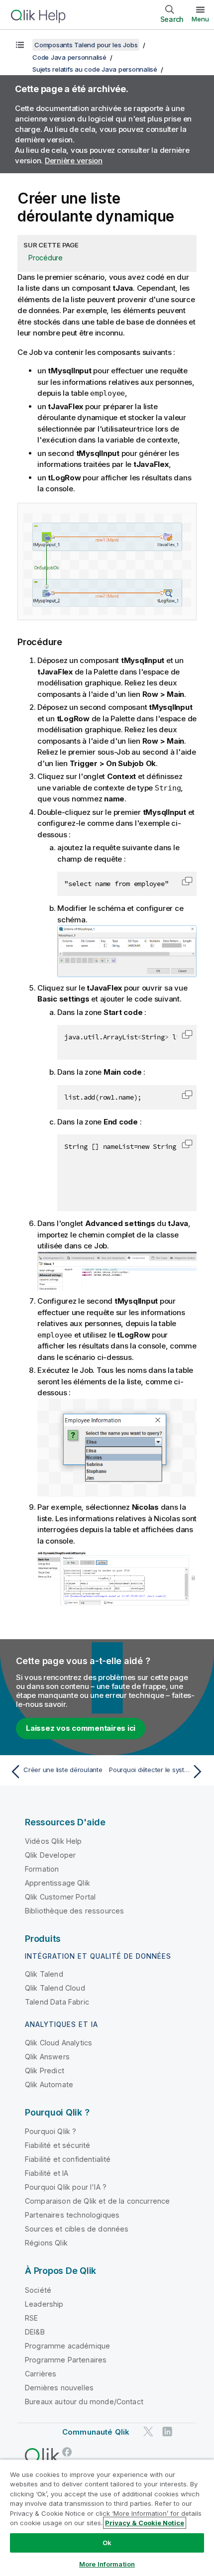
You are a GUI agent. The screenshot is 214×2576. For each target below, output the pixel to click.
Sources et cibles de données (77, 2229)
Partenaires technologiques (72, 2215)
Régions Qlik (46, 2243)
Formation (42, 1869)
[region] (107, 2518)
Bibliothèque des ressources (74, 1911)
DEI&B (35, 2332)
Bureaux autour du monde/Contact (84, 2402)
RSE (31, 2318)
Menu (200, 19)
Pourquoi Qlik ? (51, 2131)
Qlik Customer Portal (60, 1897)
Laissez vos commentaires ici (81, 1728)
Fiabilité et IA (47, 2173)
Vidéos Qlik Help (53, 1841)
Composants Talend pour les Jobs (86, 45)
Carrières (41, 2374)
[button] (187, 881)
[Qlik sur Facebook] (67, 2452)
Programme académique (67, 2346)
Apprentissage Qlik (57, 1883)
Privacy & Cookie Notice (145, 2523)
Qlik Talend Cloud (55, 1988)
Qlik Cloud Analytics (58, 2043)
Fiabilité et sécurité (57, 2145)
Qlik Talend (44, 1974)
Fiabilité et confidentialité (68, 2159)
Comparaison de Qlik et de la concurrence (97, 2201)
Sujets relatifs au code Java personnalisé (95, 69)
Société (38, 2290)
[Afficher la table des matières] (20, 45)
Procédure (46, 258)
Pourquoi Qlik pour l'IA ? (66, 2187)
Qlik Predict (45, 2071)
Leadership (44, 2304)
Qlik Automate (49, 2084)
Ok (107, 2543)
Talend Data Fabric (57, 2002)
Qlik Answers (47, 2057)
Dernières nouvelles (59, 2388)
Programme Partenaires (66, 2360)
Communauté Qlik (96, 2432)
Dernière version (74, 161)
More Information (107, 2564)
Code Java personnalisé (69, 57)
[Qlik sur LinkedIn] (167, 2431)
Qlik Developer (50, 1855)
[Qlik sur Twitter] (148, 2431)
